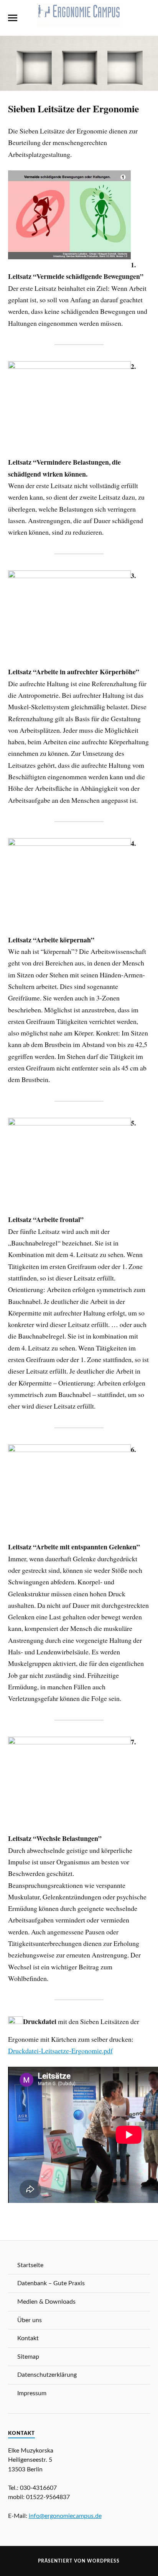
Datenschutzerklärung (47, 2375)
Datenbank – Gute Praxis (51, 2283)
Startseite (30, 2265)
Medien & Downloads (46, 2302)
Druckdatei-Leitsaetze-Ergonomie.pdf (60, 2051)
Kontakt (28, 2338)
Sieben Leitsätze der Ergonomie (73, 108)
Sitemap (28, 2357)
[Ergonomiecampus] (79, 23)
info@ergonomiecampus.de (65, 2516)
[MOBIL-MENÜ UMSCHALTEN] (13, 18)
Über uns (30, 2320)
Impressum (32, 2393)
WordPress (103, 2561)
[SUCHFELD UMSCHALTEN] (145, 18)
